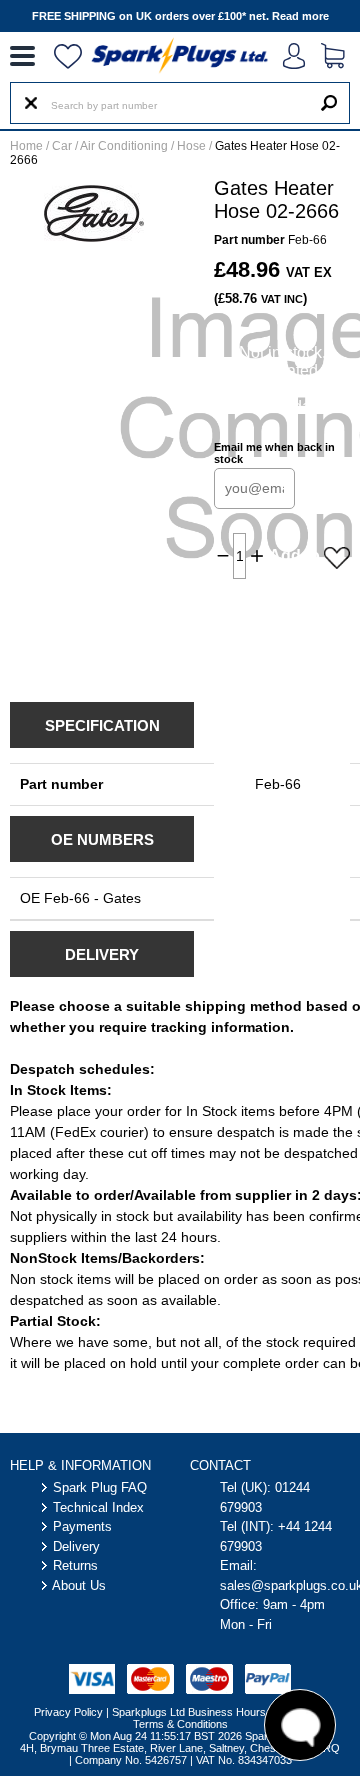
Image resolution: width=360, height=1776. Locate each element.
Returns (75, 1565)
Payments (82, 1526)
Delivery (76, 1546)
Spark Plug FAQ (100, 1487)
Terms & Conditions (180, 1724)
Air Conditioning (124, 146)
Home (26, 146)
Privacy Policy (68, 1712)
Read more (300, 16)
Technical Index (98, 1507)
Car (62, 146)
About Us (79, 1585)
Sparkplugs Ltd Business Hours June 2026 (216, 1712)
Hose (191, 146)
